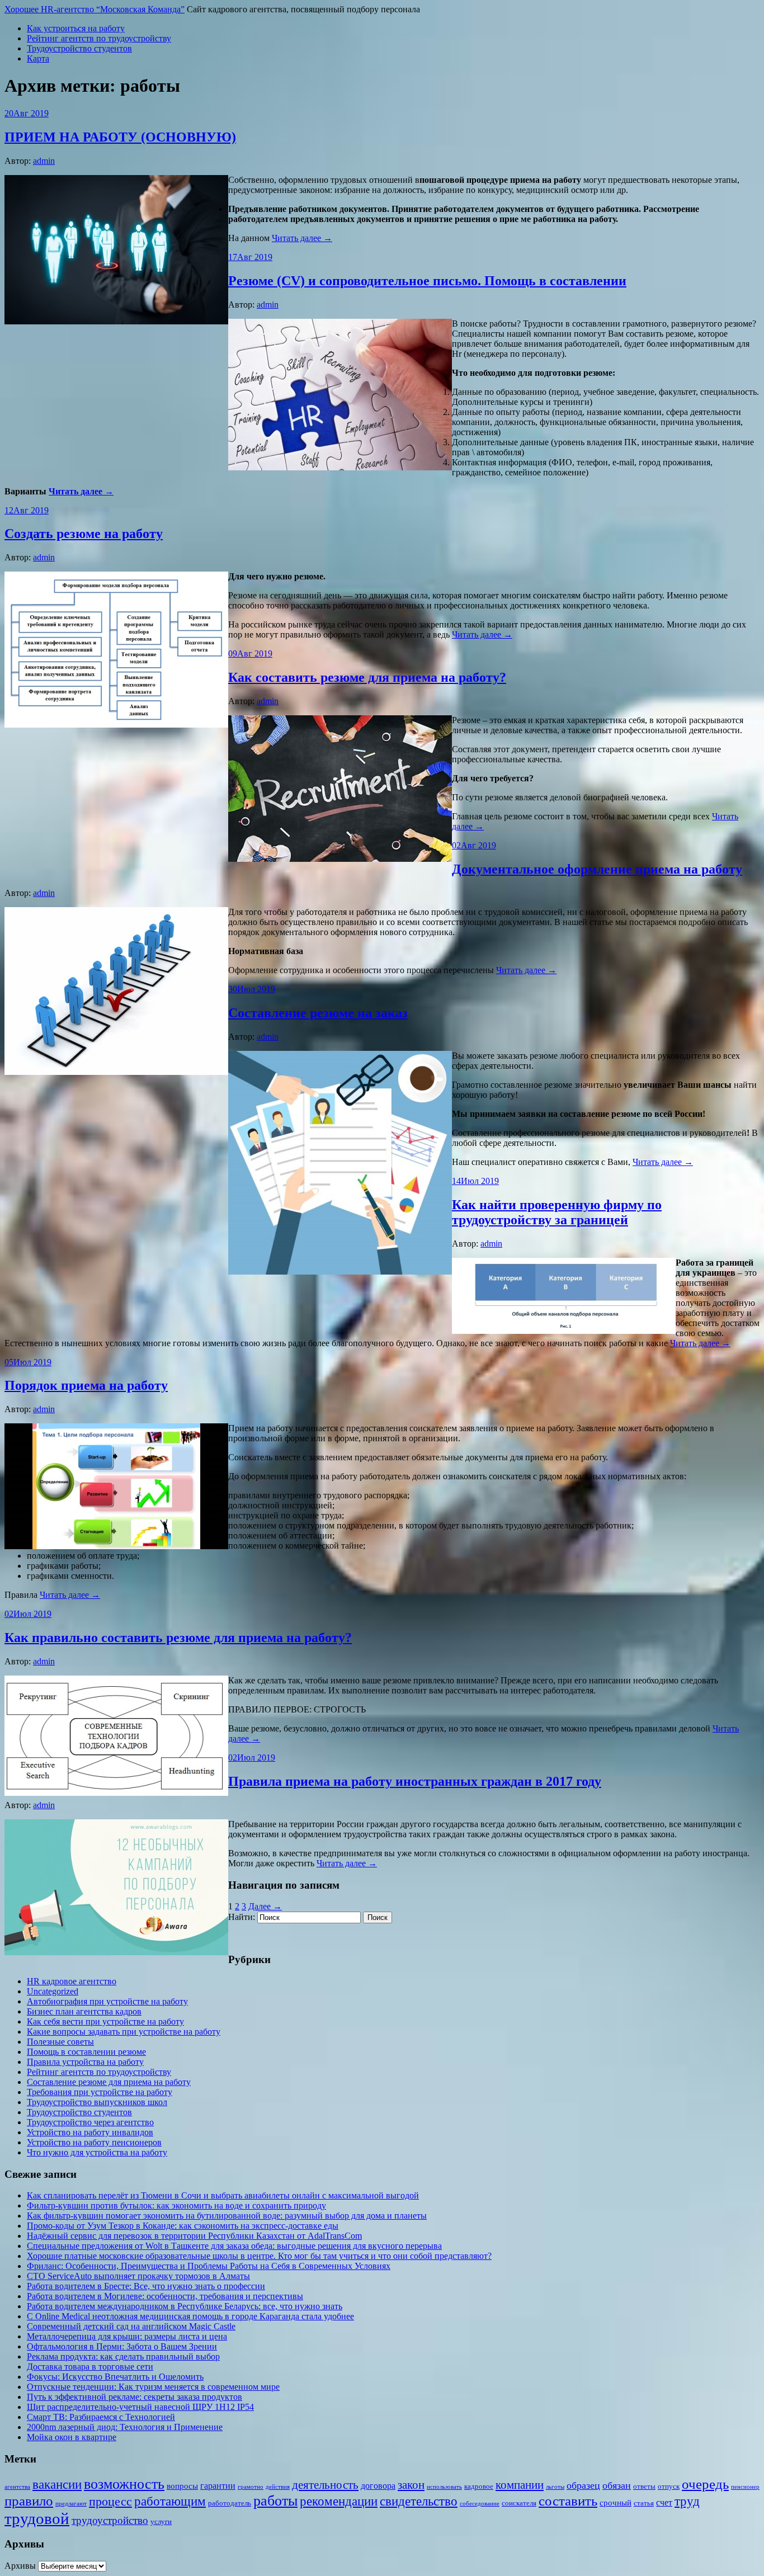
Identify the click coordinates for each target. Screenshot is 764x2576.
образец (583, 2485)
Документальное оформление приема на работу (597, 869)
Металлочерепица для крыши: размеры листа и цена (127, 2336)
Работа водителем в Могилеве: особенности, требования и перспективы (165, 2296)
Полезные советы (60, 2042)
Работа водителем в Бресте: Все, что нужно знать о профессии (146, 2286)
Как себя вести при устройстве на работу (105, 2021)
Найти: (242, 1917)
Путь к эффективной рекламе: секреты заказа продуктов (135, 2397)
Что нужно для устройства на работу (97, 2152)
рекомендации (339, 2501)
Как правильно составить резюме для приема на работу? (178, 1638)
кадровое (479, 2486)
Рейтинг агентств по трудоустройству (99, 38)
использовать (444, 2487)
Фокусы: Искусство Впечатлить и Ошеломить (115, 2377)
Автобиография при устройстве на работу (107, 2001)
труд (687, 2501)
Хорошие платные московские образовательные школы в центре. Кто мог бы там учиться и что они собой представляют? (259, 2256)
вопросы (182, 2486)
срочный (616, 2503)
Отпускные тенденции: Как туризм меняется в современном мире (153, 2387)
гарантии (218, 2486)
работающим (170, 2501)
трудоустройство (110, 2520)
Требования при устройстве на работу (100, 2092)
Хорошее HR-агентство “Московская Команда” (95, 9)
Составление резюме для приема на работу (109, 2082)
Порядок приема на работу (86, 1385)
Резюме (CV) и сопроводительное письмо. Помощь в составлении (427, 281)
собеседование (480, 2504)
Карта (38, 58)
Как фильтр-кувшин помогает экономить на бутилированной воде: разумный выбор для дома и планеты (227, 2216)
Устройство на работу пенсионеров (94, 2142)
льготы (555, 2487)
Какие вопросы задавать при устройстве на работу (124, 2032)
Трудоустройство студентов (79, 48)
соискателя (519, 2503)
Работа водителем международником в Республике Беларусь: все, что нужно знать (185, 2306)
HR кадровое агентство (72, 1981)
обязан (617, 2485)
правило (29, 2500)
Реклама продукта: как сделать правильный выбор (123, 2356)
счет (664, 2502)
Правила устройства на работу (85, 2062)
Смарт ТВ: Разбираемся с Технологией (101, 2417)
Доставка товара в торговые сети (90, 2367)
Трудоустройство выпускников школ (97, 2102)
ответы (644, 2486)
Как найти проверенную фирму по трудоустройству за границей (557, 1212)
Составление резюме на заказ (318, 1013)
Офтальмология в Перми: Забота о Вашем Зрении (122, 2346)
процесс (110, 2502)
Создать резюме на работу (84, 534)
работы (275, 2501)
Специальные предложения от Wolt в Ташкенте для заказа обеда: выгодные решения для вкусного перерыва (234, 2246)
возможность (124, 2484)
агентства (17, 2487)
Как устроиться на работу (76, 28)
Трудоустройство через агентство (90, 2122)
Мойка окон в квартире (72, 2437)
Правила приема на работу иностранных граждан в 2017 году (415, 1781)
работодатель (230, 2503)
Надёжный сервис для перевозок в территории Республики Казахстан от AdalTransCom (194, 2236)
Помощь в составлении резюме (86, 2052)
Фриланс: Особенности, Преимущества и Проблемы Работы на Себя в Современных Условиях (209, 2266)
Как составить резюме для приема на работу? (367, 677)
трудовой (37, 2518)
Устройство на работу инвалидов (90, 2132)
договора (378, 2486)
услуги (161, 2521)
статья (644, 2503)
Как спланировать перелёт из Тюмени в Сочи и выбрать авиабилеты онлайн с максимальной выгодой (223, 2195)
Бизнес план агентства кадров (84, 2011)
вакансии (57, 2484)
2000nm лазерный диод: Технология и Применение (125, 2427)
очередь (705, 2484)
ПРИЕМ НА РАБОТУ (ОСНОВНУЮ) (120, 137)
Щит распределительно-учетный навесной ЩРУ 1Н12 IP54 (140, 2407)
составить (568, 2501)
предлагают (71, 2504)
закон (411, 2485)
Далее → (265, 1906)
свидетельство (419, 2501)
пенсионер (745, 2487)
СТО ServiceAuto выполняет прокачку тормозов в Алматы (138, 2276)
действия (278, 2487)
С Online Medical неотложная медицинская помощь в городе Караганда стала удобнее (190, 2316)
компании (520, 2485)
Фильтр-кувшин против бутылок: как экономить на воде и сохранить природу (176, 2205)
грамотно (251, 2487)
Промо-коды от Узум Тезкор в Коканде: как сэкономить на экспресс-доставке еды (183, 2226)
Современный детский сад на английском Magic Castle (131, 2326)
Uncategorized (53, 1991)
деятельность (325, 2485)
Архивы (20, 2566)
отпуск (669, 2486)
